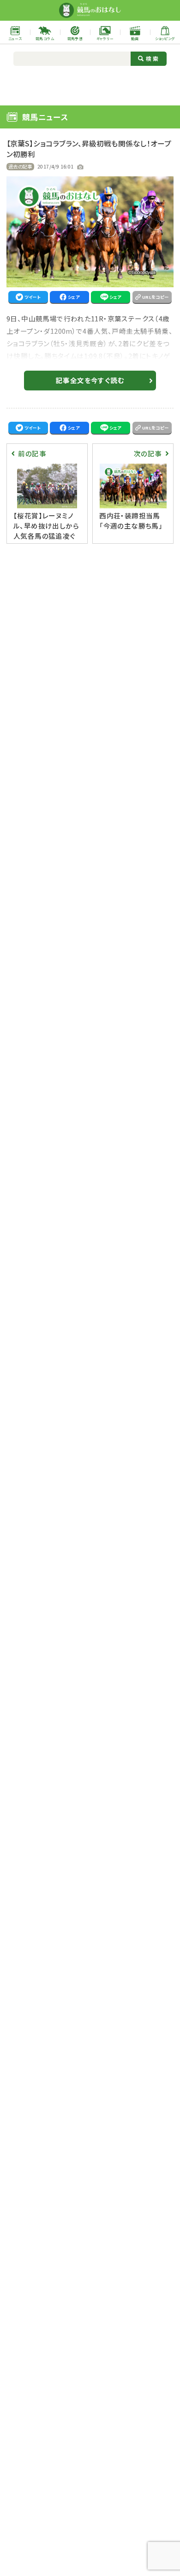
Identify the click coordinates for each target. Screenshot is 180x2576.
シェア (74, 297)
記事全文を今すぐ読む (90, 380)
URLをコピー (156, 297)
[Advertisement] (90, 85)
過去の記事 (20, 166)
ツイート (33, 297)
